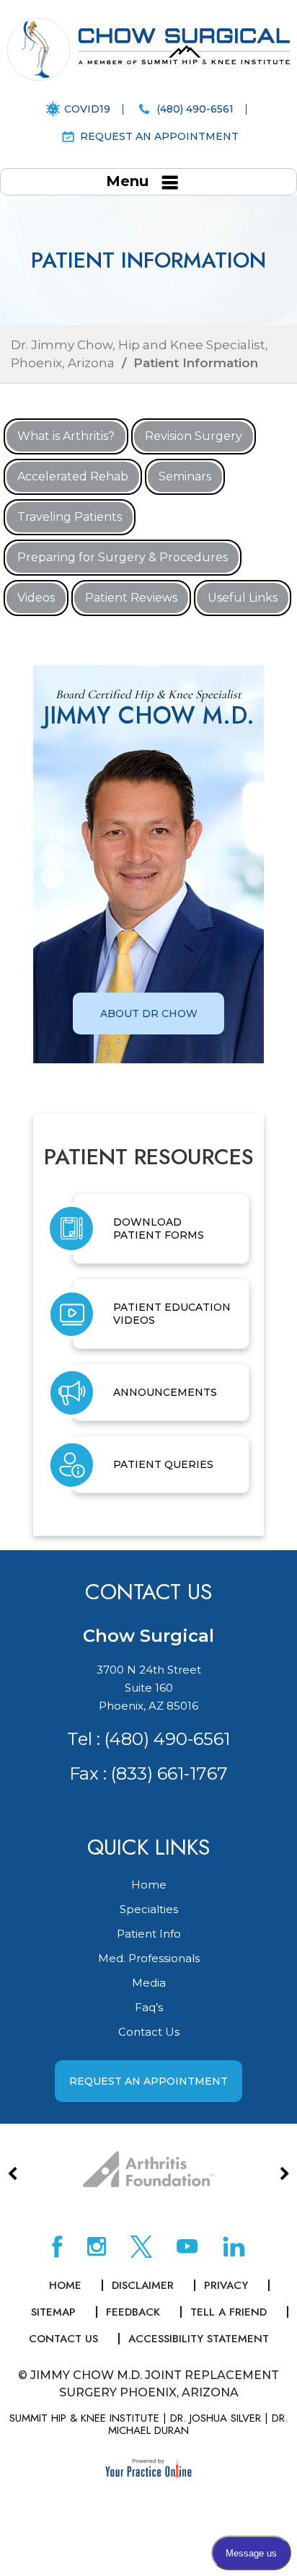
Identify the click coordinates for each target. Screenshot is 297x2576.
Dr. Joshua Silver (216, 2418)
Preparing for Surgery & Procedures (123, 557)
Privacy (226, 2285)
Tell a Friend (229, 2312)
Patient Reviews (131, 598)
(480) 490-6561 (195, 109)
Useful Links (243, 598)
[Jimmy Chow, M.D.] (148, 49)
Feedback (133, 2312)
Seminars (185, 476)
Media (149, 1983)
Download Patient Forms (159, 1228)
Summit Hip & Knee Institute (84, 2418)
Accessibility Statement (199, 2339)
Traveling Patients (70, 517)
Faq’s (149, 2007)
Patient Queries (163, 1464)
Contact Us (149, 2032)
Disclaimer (143, 2285)
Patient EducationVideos (172, 1314)
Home (149, 1885)
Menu (127, 181)
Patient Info (149, 1934)
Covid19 (87, 109)
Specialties (149, 1909)
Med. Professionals (149, 1958)
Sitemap (53, 2312)
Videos (36, 598)
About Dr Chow (149, 1014)
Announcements (165, 1392)
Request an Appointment (159, 136)
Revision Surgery (194, 436)
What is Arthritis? (66, 436)
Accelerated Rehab (73, 476)
